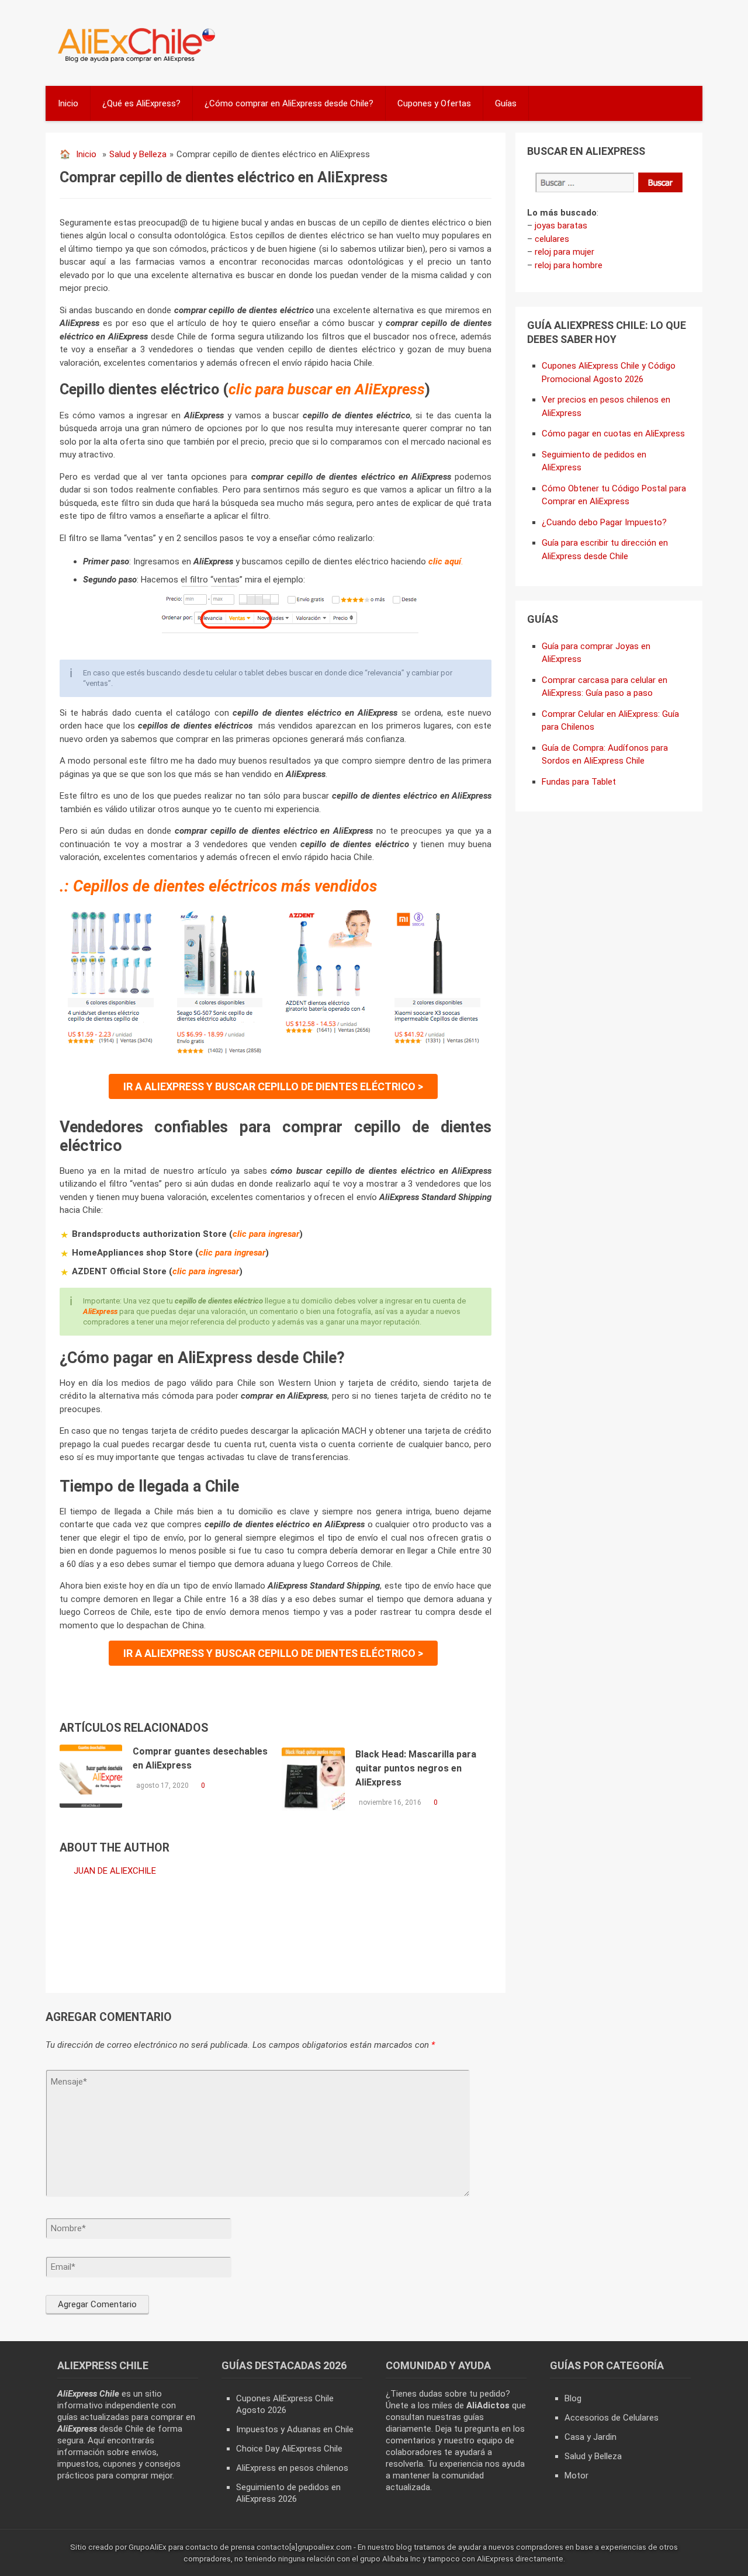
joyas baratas (561, 226)
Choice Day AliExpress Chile (289, 2449)
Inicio (68, 103)
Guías (506, 103)
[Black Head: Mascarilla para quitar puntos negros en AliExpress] (313, 1779)
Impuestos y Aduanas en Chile (295, 2429)
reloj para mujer (565, 252)
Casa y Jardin (591, 2437)
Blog (573, 2398)
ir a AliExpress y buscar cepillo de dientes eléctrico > (273, 1086)
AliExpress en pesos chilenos (292, 2468)
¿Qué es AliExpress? (141, 103)
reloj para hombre (569, 265)
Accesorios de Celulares (612, 2418)
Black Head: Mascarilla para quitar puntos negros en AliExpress (416, 1768)
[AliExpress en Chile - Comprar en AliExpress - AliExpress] (132, 61)
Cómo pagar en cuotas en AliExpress (613, 434)
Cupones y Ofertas (434, 103)
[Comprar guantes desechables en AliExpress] (91, 1776)
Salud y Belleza (138, 154)
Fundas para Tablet (579, 782)
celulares (552, 239)
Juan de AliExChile (115, 1871)
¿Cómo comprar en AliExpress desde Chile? (289, 103)
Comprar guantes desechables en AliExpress (200, 1758)
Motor (576, 2476)
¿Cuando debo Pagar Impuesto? (604, 522)
